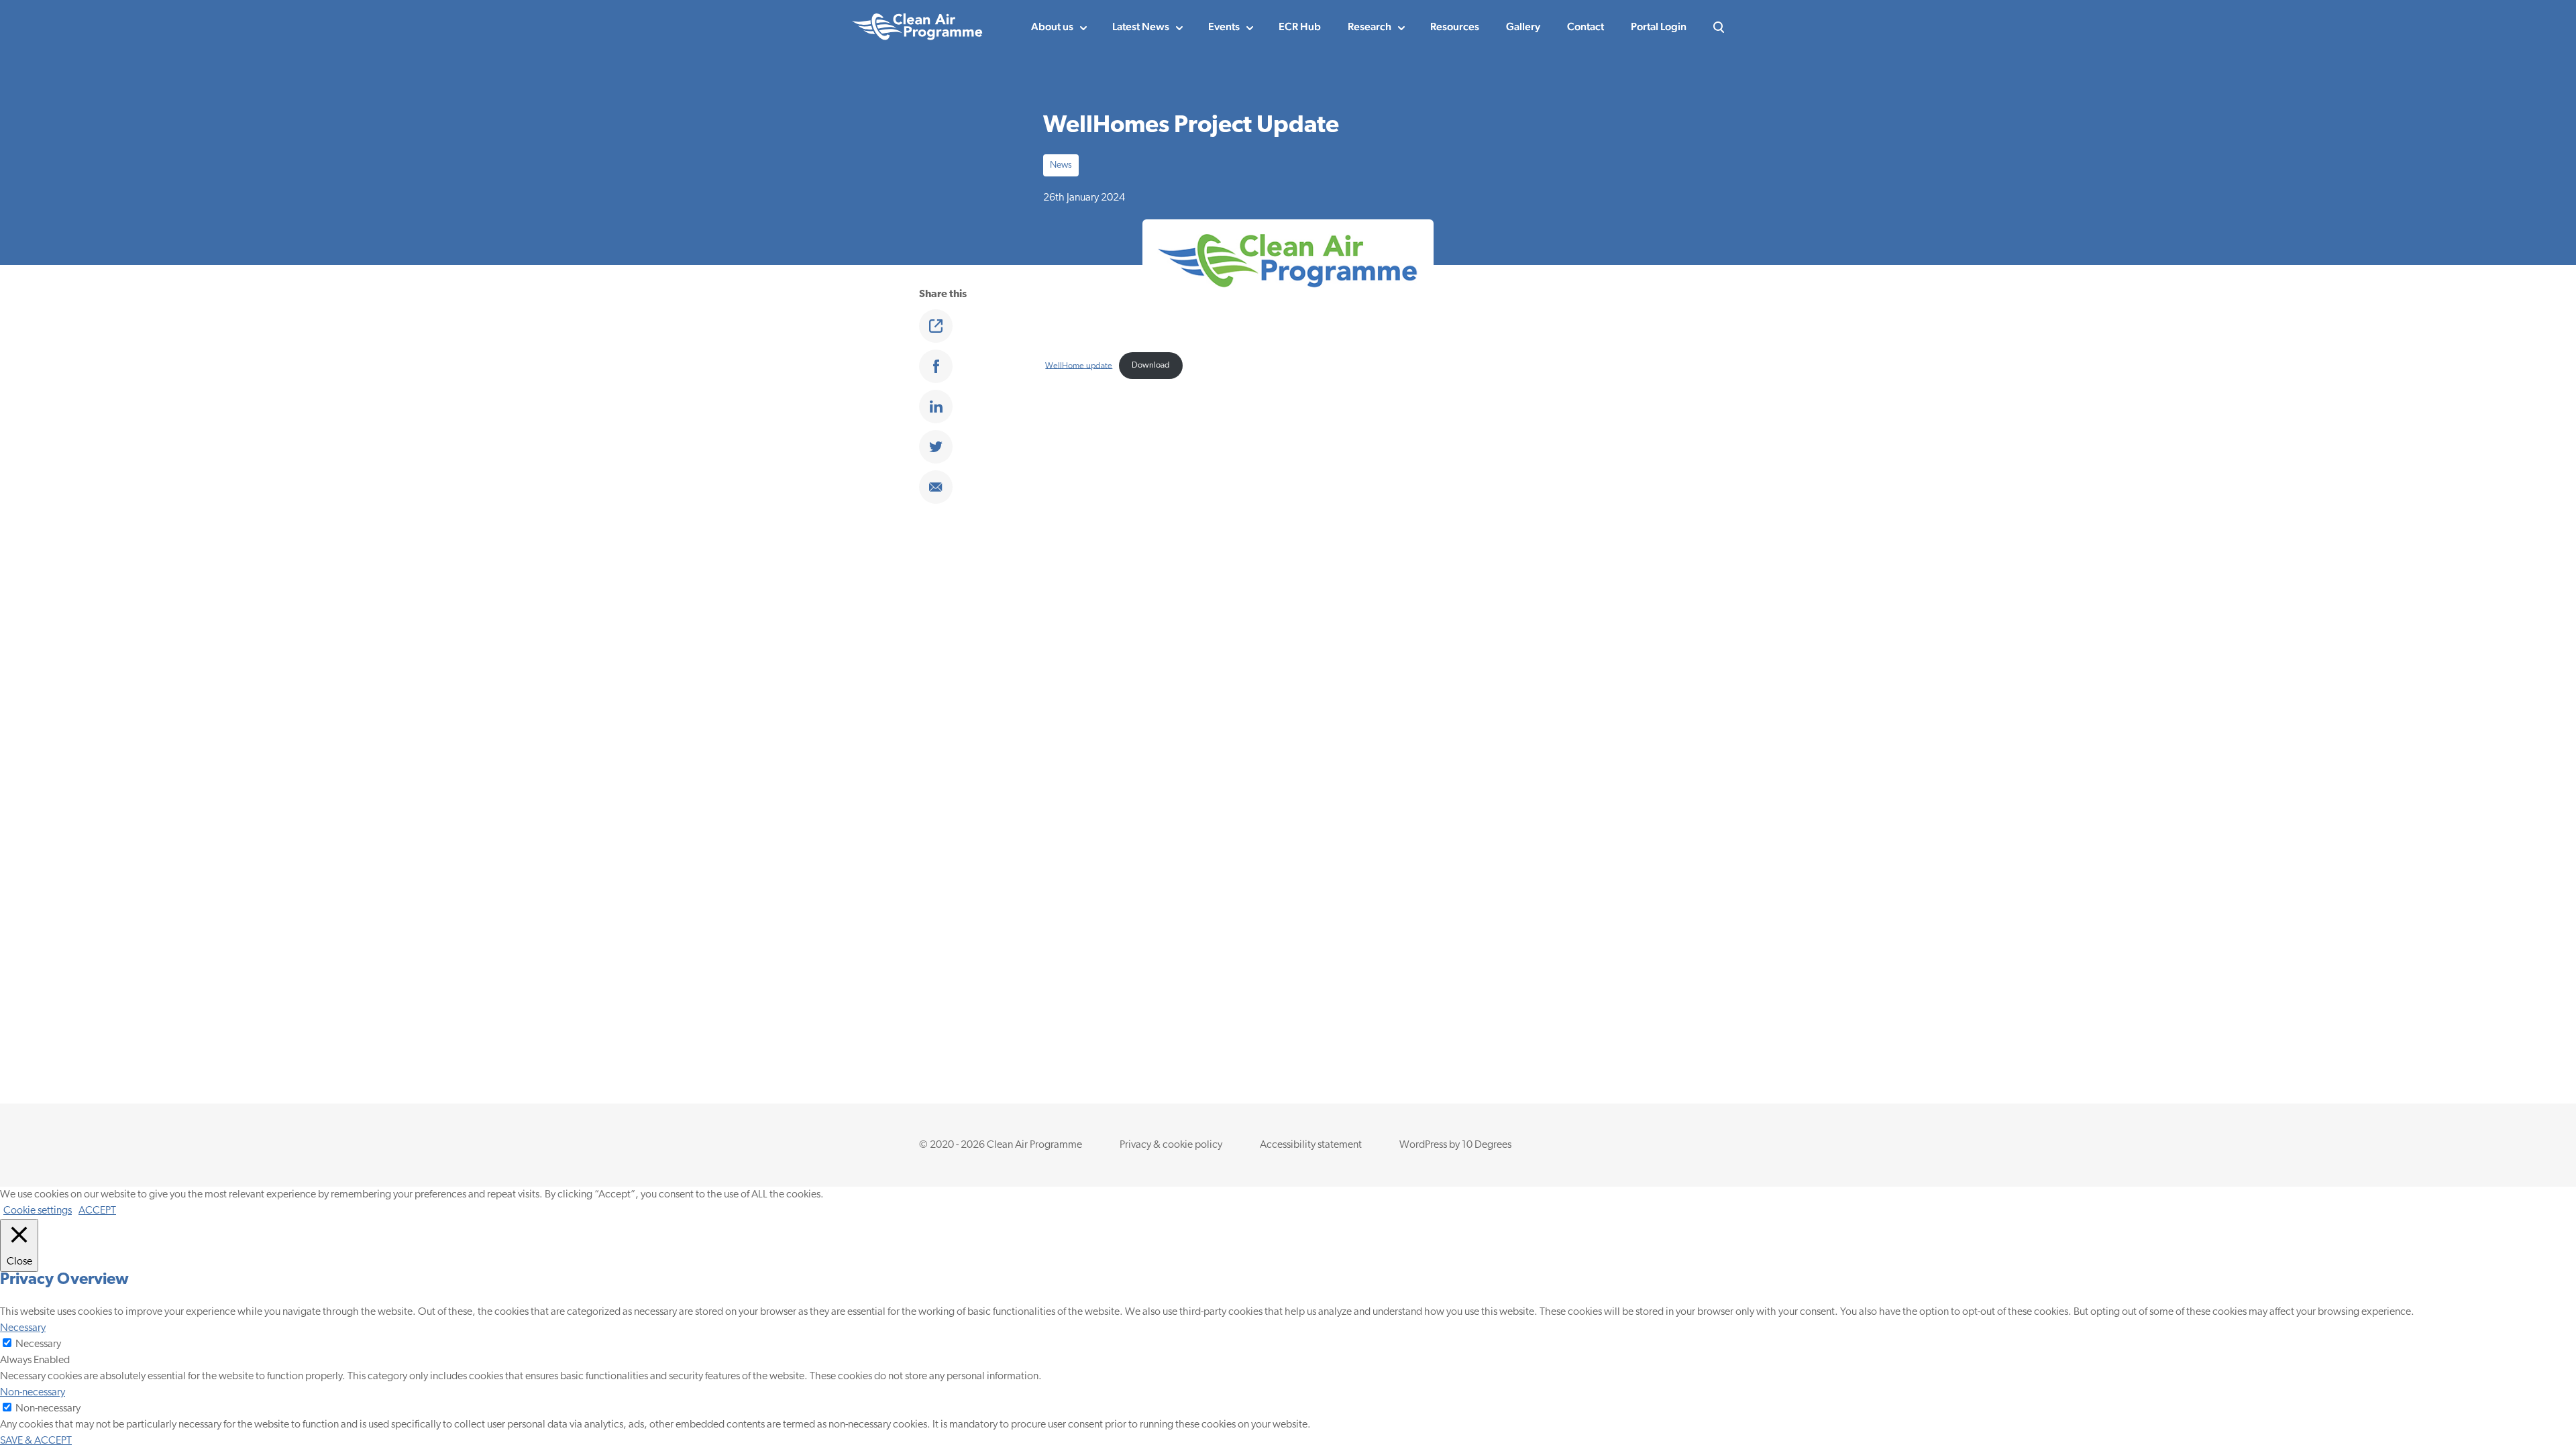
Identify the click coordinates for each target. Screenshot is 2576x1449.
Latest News (1141, 26)
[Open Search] (1719, 27)
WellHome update (1079, 365)
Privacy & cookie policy (1171, 1145)
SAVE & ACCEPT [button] (36, 1441)
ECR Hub (1300, 26)
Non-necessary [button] (33, 1393)
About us (1052, 26)
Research (1370, 26)
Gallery (1523, 26)
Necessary (38, 1344)
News (1061, 165)
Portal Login (1659, 26)
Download (1151, 365)
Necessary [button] (23, 1328)
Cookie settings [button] (38, 1211)
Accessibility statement (1311, 1145)
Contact (1586, 26)
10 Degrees (1487, 1145)
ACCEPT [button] (97, 1211)
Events (1224, 26)
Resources (1455, 26)
